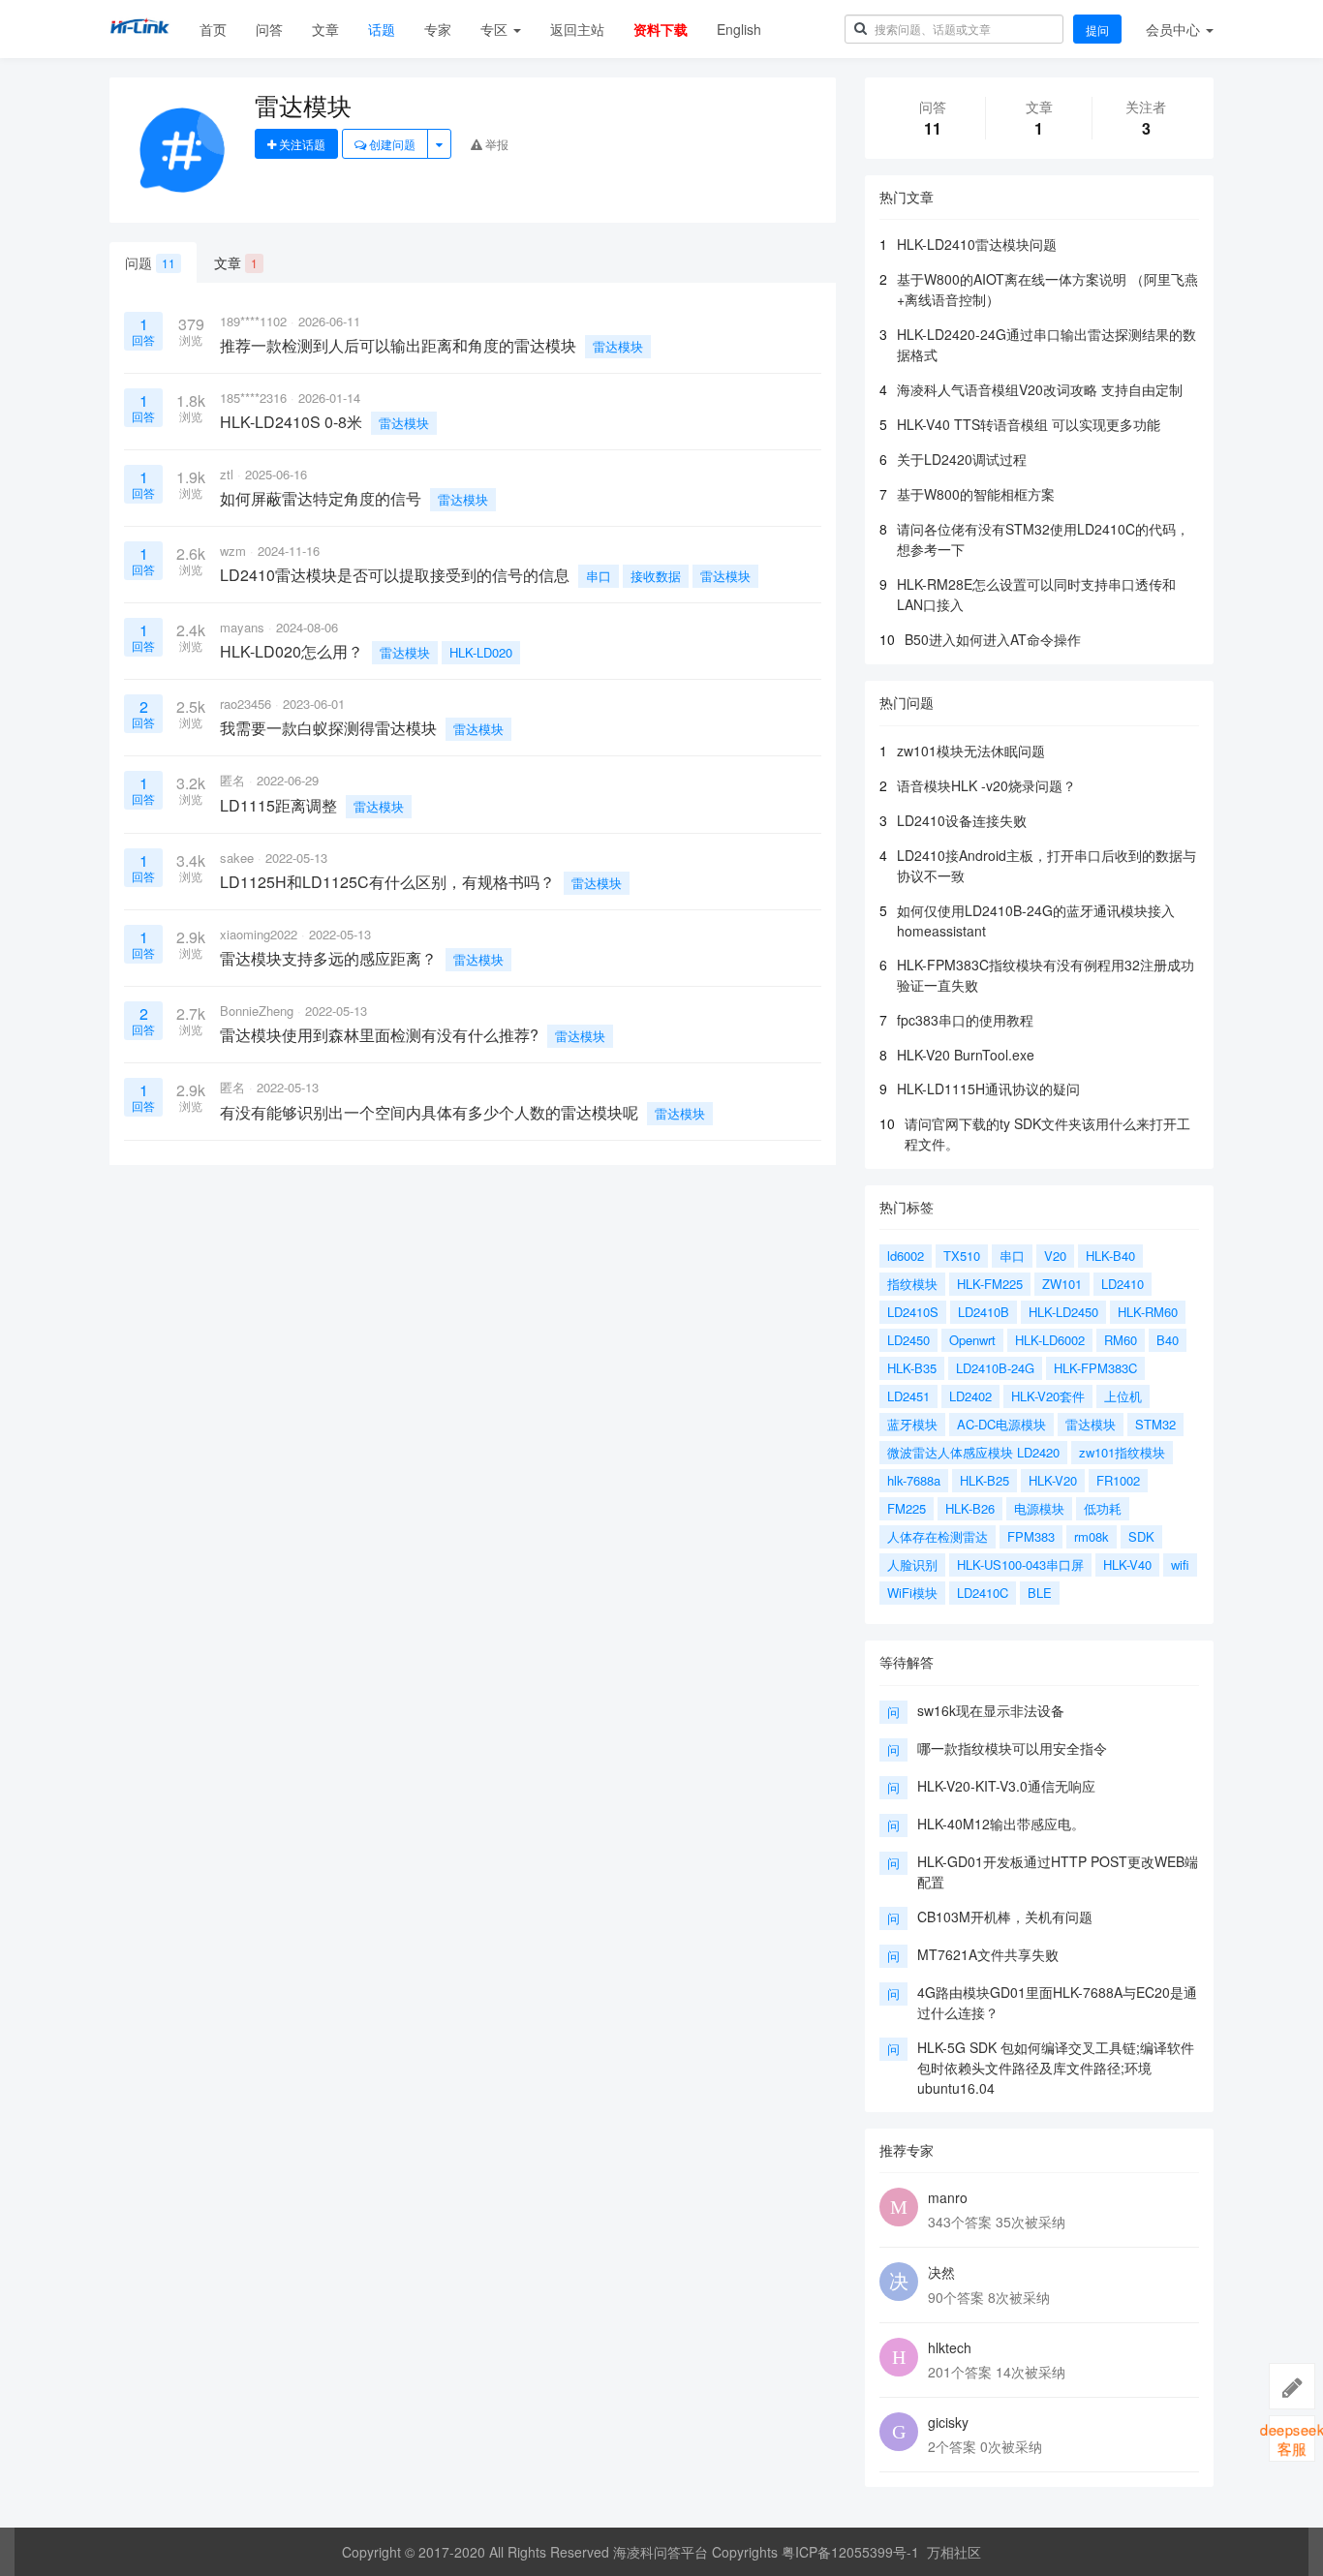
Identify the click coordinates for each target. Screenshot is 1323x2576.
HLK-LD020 (481, 652)
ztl (227, 474)
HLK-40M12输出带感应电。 (1001, 1824)
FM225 (907, 1508)
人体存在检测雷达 (938, 1536)
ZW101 (1062, 1284)
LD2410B (984, 1312)
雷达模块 (618, 346)
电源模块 (1039, 1508)
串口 (599, 576)
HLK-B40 (1110, 1256)
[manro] (899, 2207)
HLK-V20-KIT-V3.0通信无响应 (1006, 1786)
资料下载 (661, 29)
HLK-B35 (912, 1368)
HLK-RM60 (1148, 1312)
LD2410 (1123, 1284)
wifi (1180, 1564)
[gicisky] (899, 2432)
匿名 (232, 780)
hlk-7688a (914, 1480)
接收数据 (656, 576)
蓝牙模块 (912, 1424)
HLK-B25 (985, 1480)
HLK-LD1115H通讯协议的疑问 (988, 1089)
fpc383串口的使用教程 (965, 1020)
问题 (150, 262)
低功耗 (1103, 1508)
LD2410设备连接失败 (962, 820)
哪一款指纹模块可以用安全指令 (1012, 1748)
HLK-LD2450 (1063, 1312)
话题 (382, 29)
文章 (325, 29)
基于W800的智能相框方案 (976, 494)
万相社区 (954, 2552)
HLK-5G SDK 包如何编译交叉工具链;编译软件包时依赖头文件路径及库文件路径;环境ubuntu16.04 (1056, 2068)
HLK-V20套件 (1048, 1396)
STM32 (1155, 1424)
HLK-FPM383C (1095, 1368)
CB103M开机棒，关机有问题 (1005, 1917)
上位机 (1123, 1396)
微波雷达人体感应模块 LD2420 (973, 1452)
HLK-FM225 (990, 1284)
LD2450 (908, 1340)
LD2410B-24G (995, 1368)
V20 (1055, 1256)
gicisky (948, 2422)
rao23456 (246, 704)
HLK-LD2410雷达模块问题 (977, 244)
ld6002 (906, 1256)
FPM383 (1031, 1536)
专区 (496, 29)
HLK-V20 (1053, 1480)
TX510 (962, 1256)
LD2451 (908, 1396)
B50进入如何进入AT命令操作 (993, 639)
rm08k (1092, 1536)
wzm (233, 551)
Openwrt (972, 1340)
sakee (237, 858)
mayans (242, 627)
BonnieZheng (257, 1011)
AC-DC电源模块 (1001, 1424)
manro (948, 2197)
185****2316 (253, 398)
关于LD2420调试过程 (962, 459)
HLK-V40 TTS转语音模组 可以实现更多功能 (1029, 424)
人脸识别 (912, 1564)
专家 (438, 29)
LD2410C (983, 1593)
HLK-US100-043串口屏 (1020, 1564)
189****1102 (253, 321)
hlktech (950, 2347)
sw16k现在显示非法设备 (991, 1710)
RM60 (1121, 1340)
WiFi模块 (912, 1593)
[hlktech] (899, 2357)
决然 (941, 2272)
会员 (1173, 29)
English (739, 29)
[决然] (899, 2282)
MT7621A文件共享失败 (988, 1954)
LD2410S (913, 1312)
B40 (1168, 1340)
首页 (213, 29)
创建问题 (391, 144)
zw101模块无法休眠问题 (971, 751)
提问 (1097, 30)
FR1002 (1118, 1480)
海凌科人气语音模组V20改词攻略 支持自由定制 (1040, 389)
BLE (1040, 1593)
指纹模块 (912, 1284)
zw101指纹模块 (1122, 1452)
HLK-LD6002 (1050, 1340)
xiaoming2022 (259, 934)
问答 (269, 29)
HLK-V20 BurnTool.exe (966, 1055)
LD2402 (970, 1396)
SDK (1141, 1536)
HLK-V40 (1127, 1564)
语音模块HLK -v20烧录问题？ (986, 785)
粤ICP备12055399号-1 (850, 2552)
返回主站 (577, 29)
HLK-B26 (970, 1508)
